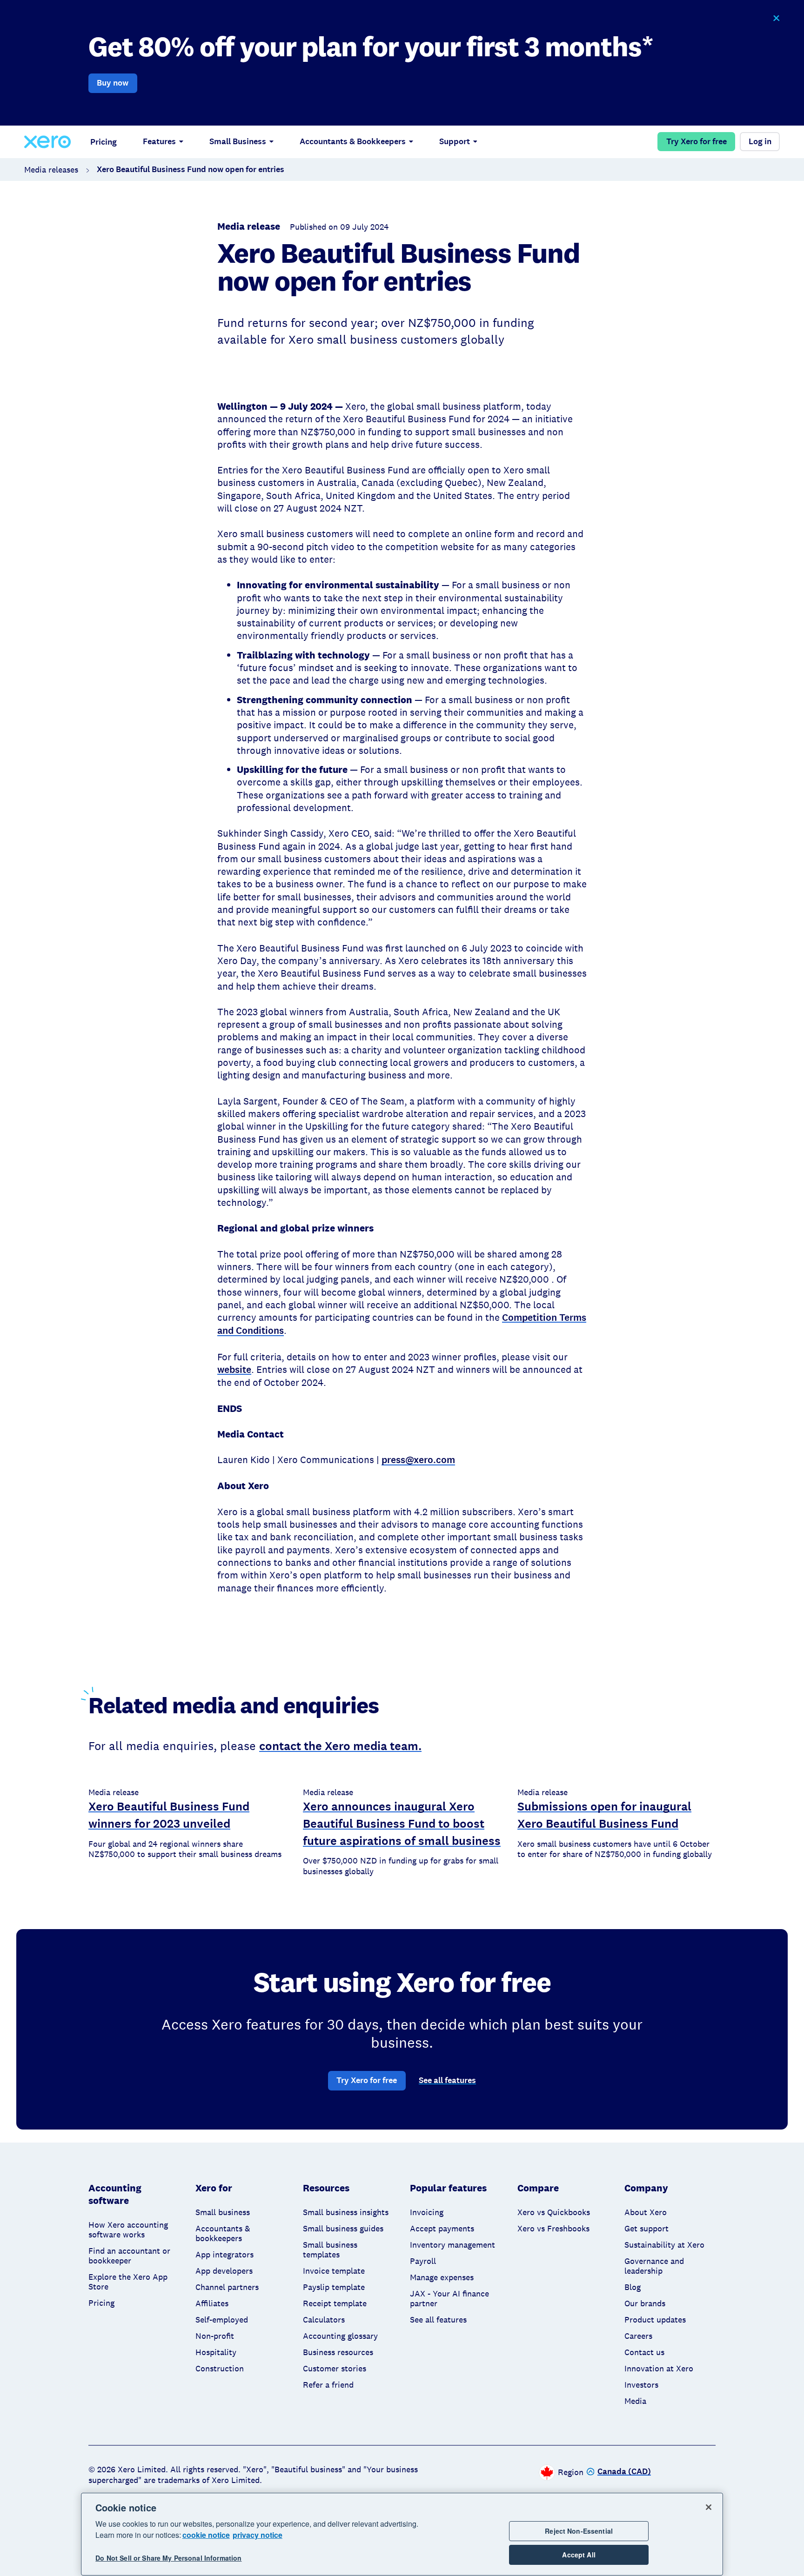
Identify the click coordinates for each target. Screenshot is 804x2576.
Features (159, 141)
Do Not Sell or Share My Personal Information (168, 2558)
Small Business (238, 141)
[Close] (709, 2507)
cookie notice (206, 2535)
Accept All (579, 2555)
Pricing (104, 142)
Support (455, 141)
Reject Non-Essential (579, 2531)
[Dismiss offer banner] (776, 18)
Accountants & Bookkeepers (353, 141)
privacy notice (258, 2535)
